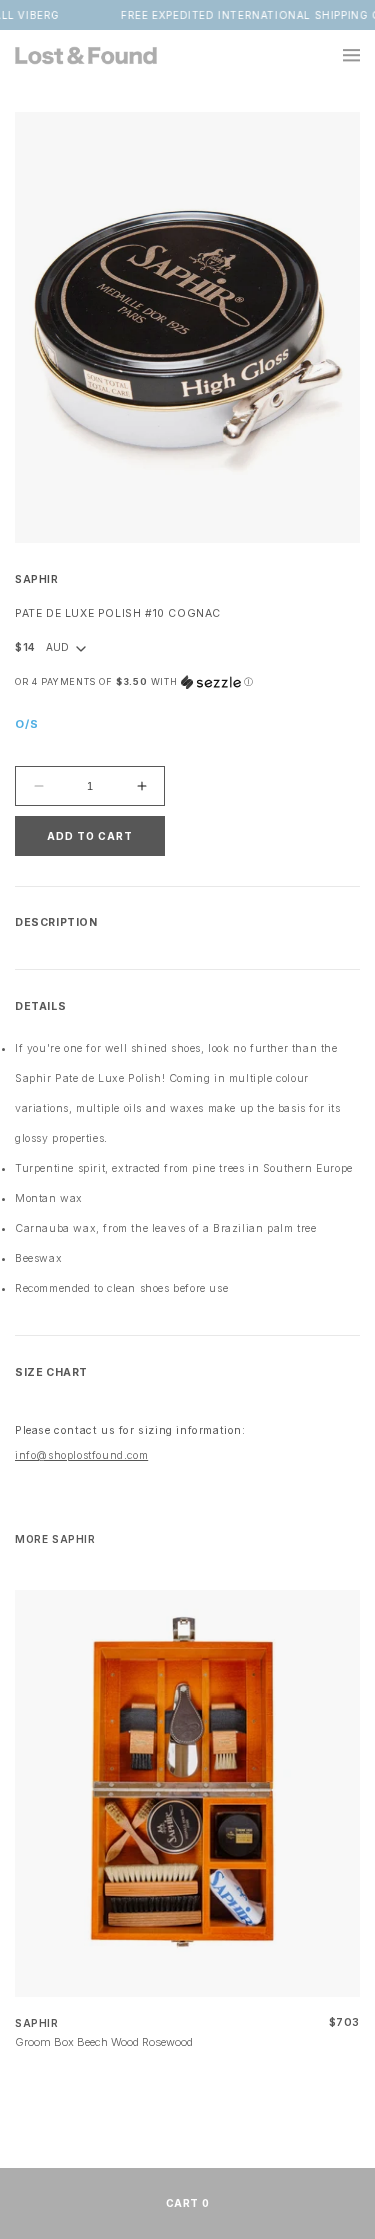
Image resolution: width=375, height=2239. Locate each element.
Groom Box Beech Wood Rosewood (104, 2042)
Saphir (37, 579)
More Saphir (55, 1539)
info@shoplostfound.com (81, 1455)
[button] (340, 55)
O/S (27, 724)
